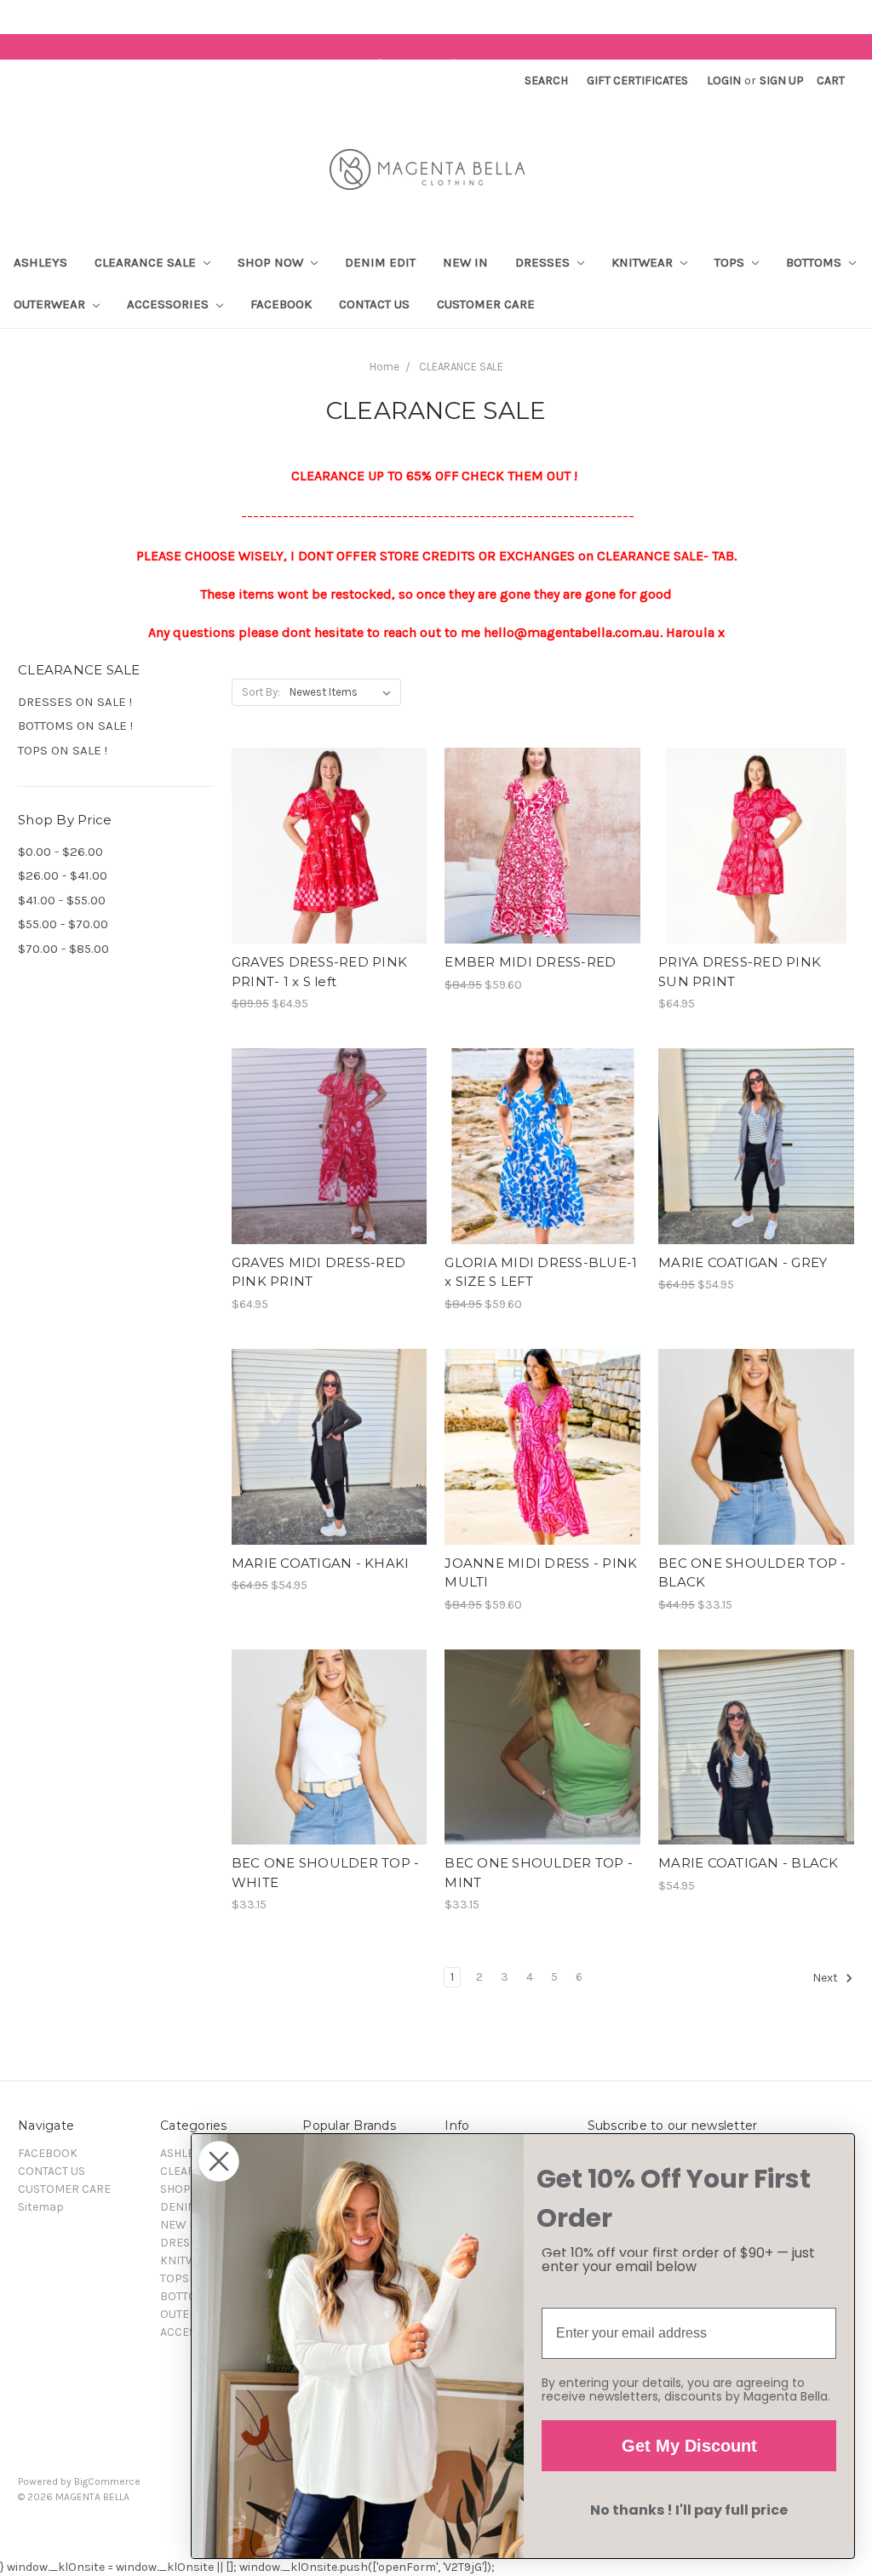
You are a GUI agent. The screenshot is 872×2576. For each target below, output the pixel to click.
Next (826, 1979)
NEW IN (465, 262)
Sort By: (261, 692)
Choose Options (330, 876)
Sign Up (782, 80)
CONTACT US (374, 304)
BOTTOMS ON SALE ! (75, 726)
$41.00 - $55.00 (62, 900)
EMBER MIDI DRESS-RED (530, 962)
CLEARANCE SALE (147, 262)
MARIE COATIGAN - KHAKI (321, 1563)
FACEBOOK (281, 304)
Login (724, 80)
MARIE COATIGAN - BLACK (749, 1863)
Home (384, 367)
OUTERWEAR (51, 304)
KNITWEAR (644, 262)
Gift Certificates (637, 80)
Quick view (330, 816)
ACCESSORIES (169, 304)
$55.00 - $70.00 (63, 924)
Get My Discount (689, 2446)
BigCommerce (107, 2481)
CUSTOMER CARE (486, 304)
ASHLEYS (40, 262)
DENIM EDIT (380, 262)
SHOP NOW (272, 262)
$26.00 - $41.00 (63, 875)
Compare (324, 846)
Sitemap (41, 2207)
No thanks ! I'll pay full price (689, 2510)
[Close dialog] (219, 2161)
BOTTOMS (815, 262)
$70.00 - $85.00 (63, 949)
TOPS (731, 262)
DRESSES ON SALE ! (75, 702)
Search (546, 80)
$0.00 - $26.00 (60, 852)
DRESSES (544, 262)
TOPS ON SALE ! (63, 750)
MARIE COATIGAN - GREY (743, 1262)
